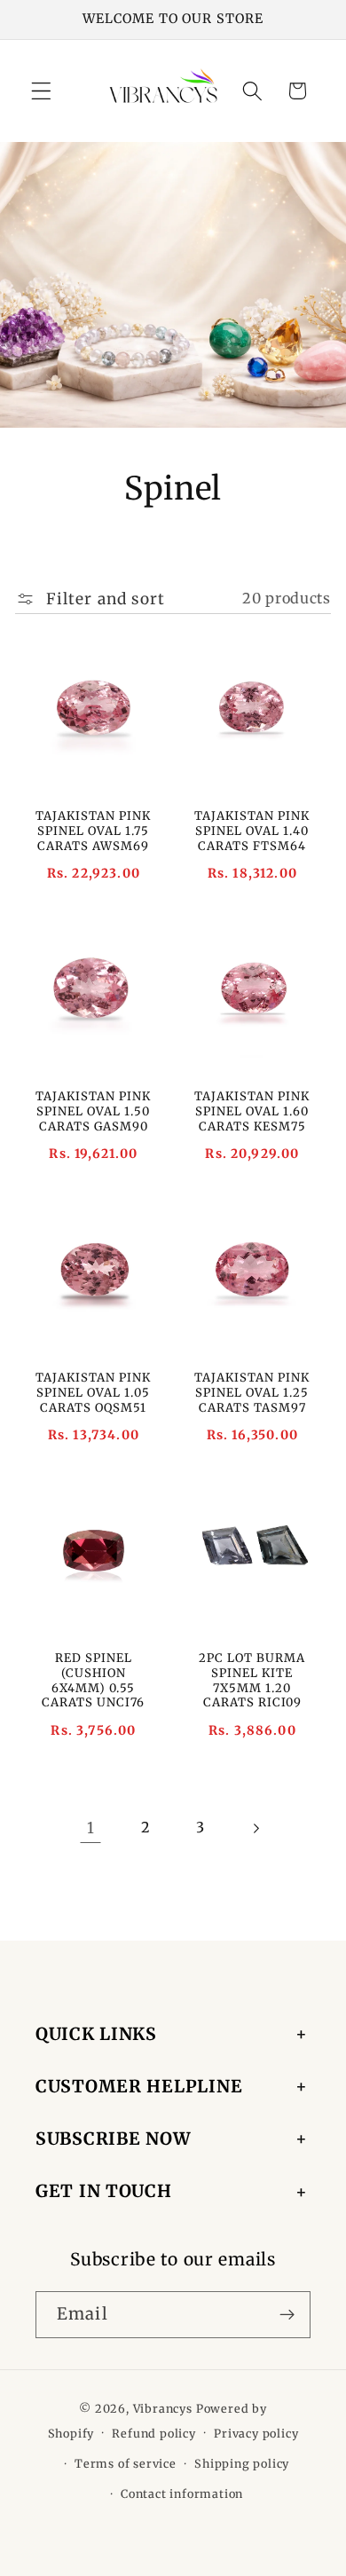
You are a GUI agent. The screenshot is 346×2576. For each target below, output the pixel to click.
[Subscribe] (287, 2315)
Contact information (182, 2494)
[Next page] (256, 1828)
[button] (41, 91)
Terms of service (126, 2464)
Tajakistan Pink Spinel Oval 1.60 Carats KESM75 (252, 1111)
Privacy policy (256, 2434)
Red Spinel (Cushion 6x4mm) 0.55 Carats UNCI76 (94, 1681)
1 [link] (91, 1828)
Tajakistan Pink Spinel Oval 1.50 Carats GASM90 (94, 1111)
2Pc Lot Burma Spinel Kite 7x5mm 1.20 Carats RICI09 (252, 1681)
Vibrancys (163, 2409)
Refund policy (153, 2434)
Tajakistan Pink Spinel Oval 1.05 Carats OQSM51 (94, 1393)
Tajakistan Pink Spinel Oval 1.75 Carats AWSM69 (94, 831)
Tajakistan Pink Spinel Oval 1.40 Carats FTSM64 (252, 831)
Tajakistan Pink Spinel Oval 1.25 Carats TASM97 (252, 1393)
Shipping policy (242, 2464)
